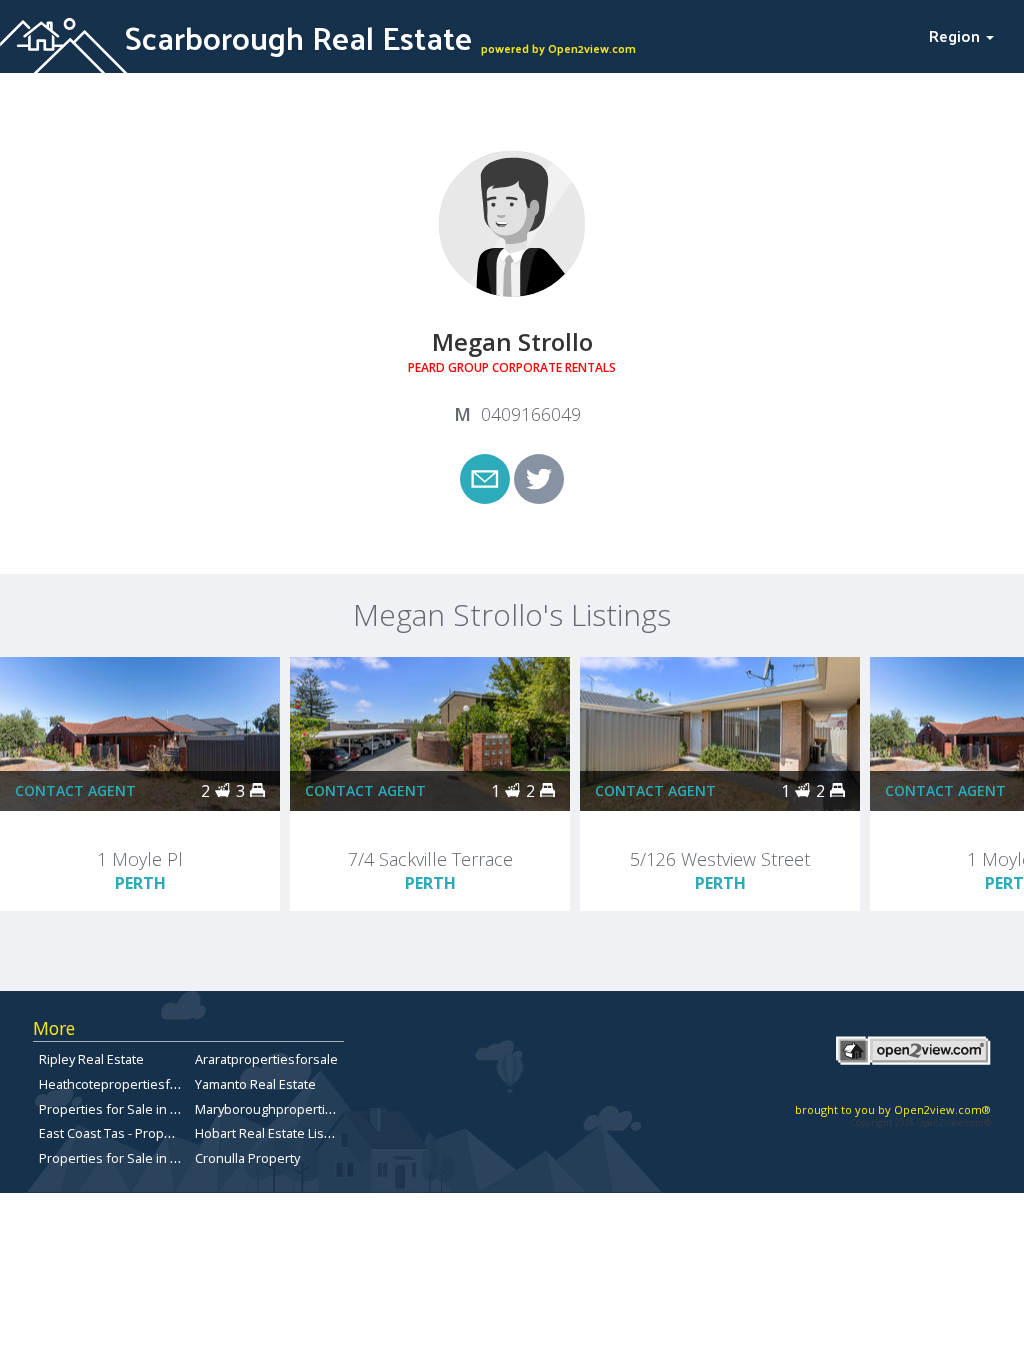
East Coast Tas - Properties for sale (143, 1133)
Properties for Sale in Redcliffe (131, 1109)
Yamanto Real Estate (255, 1084)
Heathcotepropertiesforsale (123, 1084)
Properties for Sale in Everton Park (142, 1158)
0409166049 (531, 414)
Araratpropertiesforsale (266, 1059)
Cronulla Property (247, 1158)
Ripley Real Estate (91, 1059)
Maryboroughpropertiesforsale (289, 1109)
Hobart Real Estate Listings (274, 1133)
